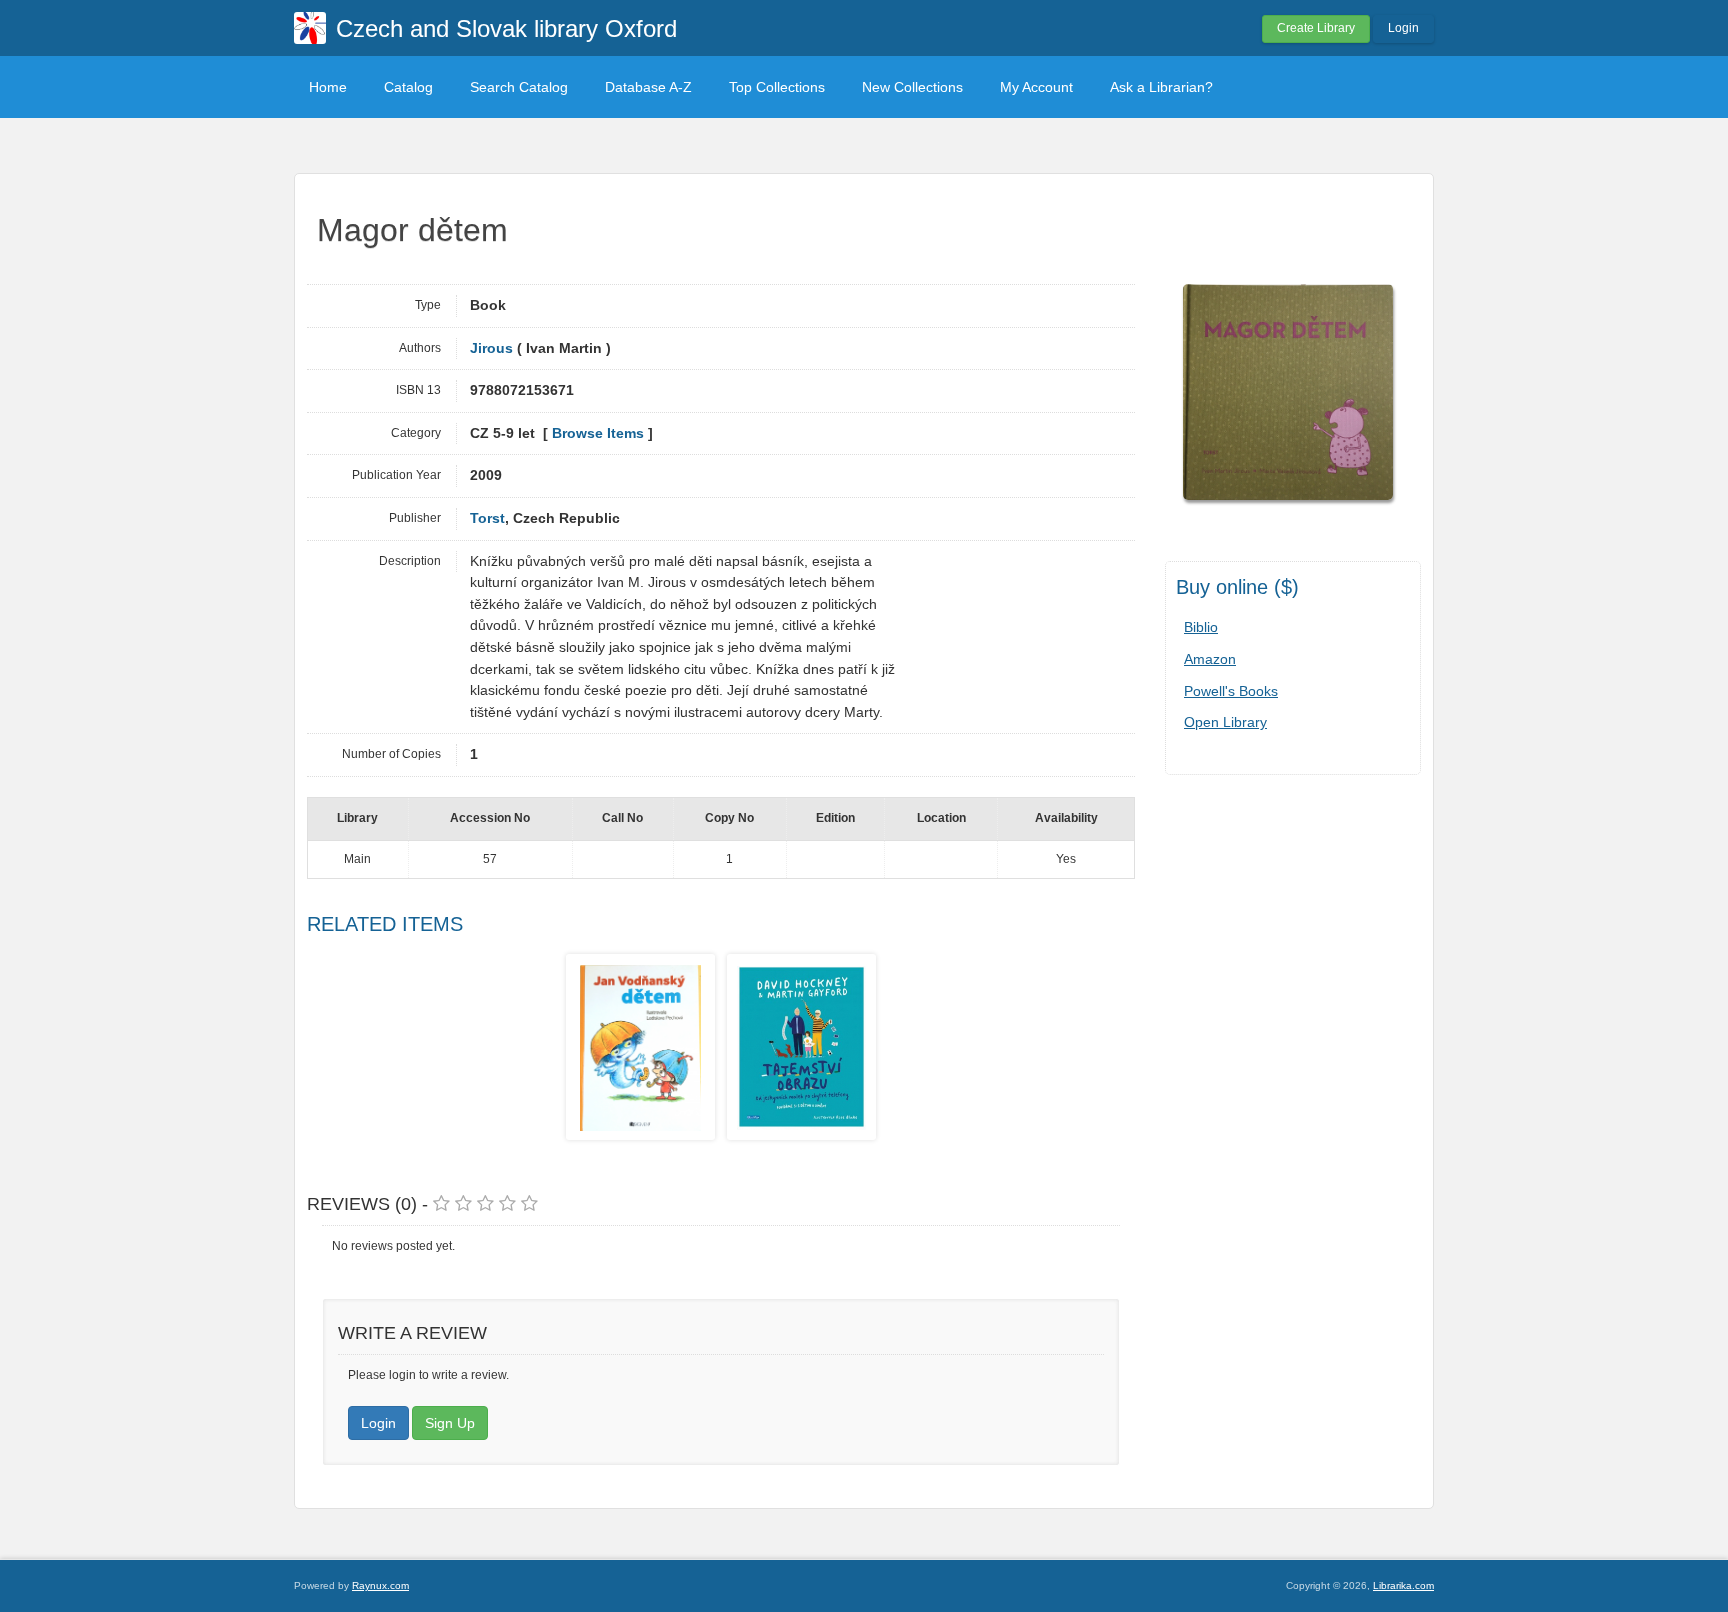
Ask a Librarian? (1161, 87)
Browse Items (598, 433)
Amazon (1210, 659)
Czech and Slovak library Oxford (506, 28)
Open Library (1225, 722)
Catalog (408, 87)
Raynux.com (380, 1585)
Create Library (1316, 28)
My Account (1036, 87)
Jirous (491, 348)
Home (328, 87)
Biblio (1201, 627)
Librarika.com (1403, 1585)
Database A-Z (648, 87)
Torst (487, 518)
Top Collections (777, 87)
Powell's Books (1231, 691)
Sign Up (450, 1423)
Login (1403, 28)
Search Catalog (519, 87)
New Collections (912, 87)
